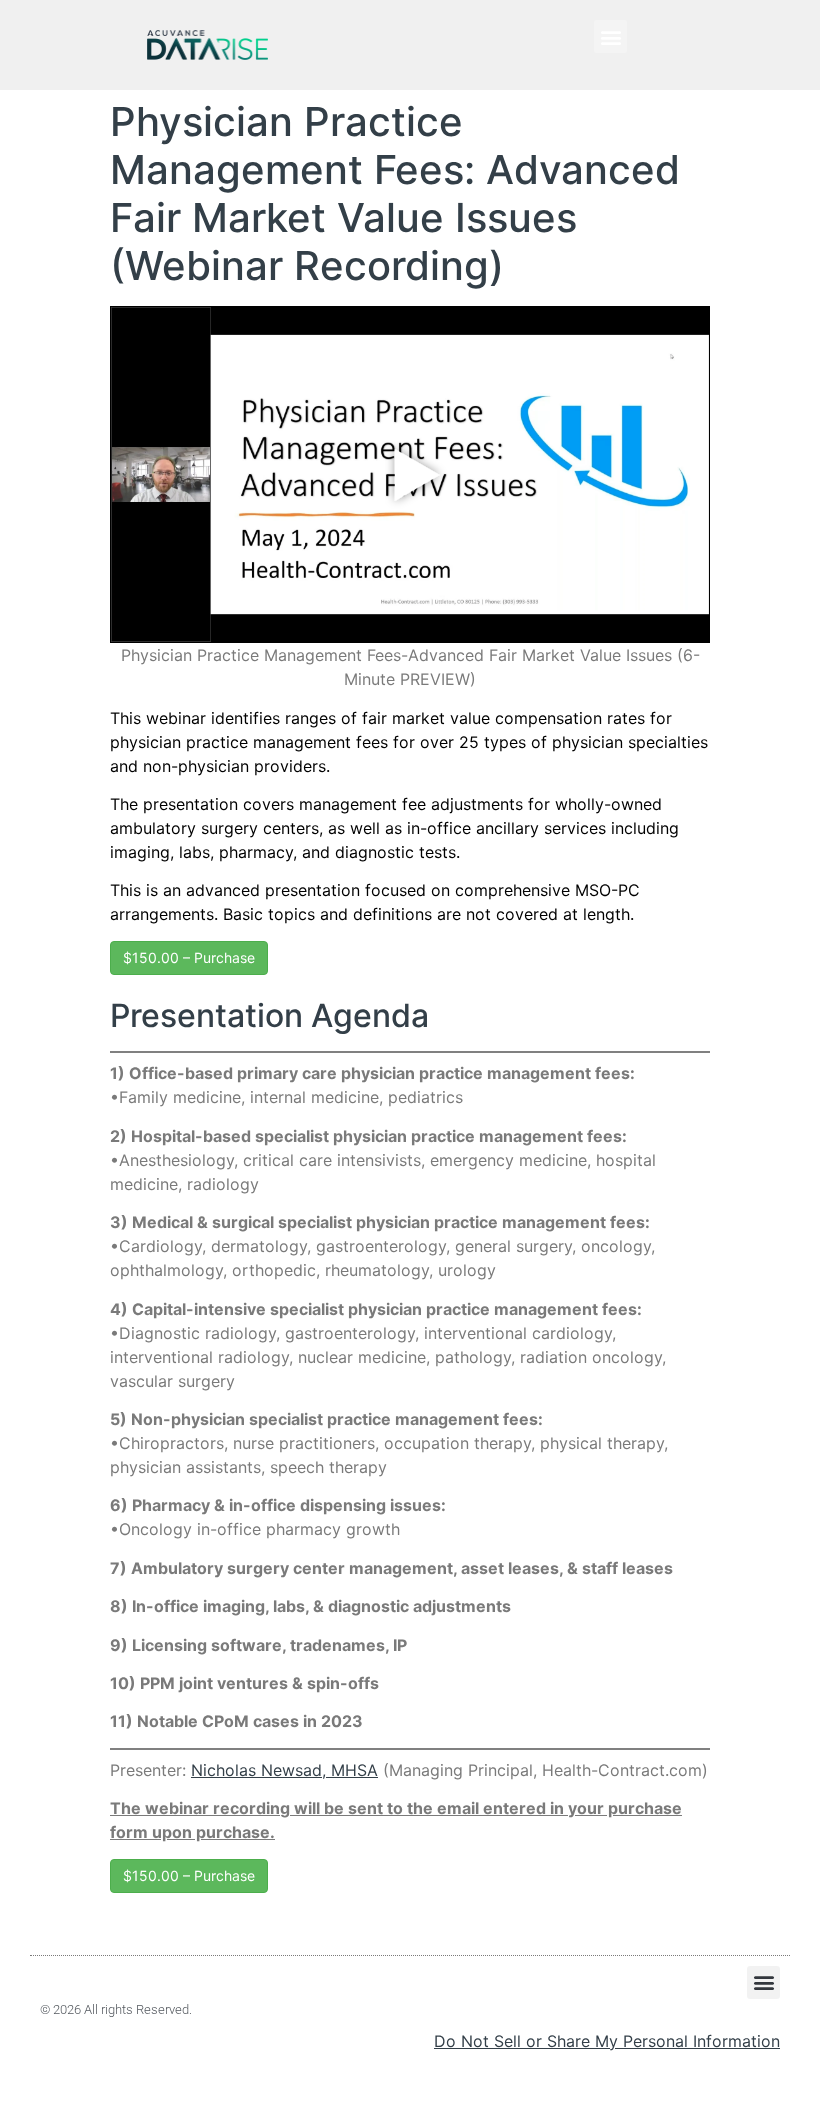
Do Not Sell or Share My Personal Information (607, 2041)
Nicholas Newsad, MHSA (284, 1770)
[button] (610, 36)
